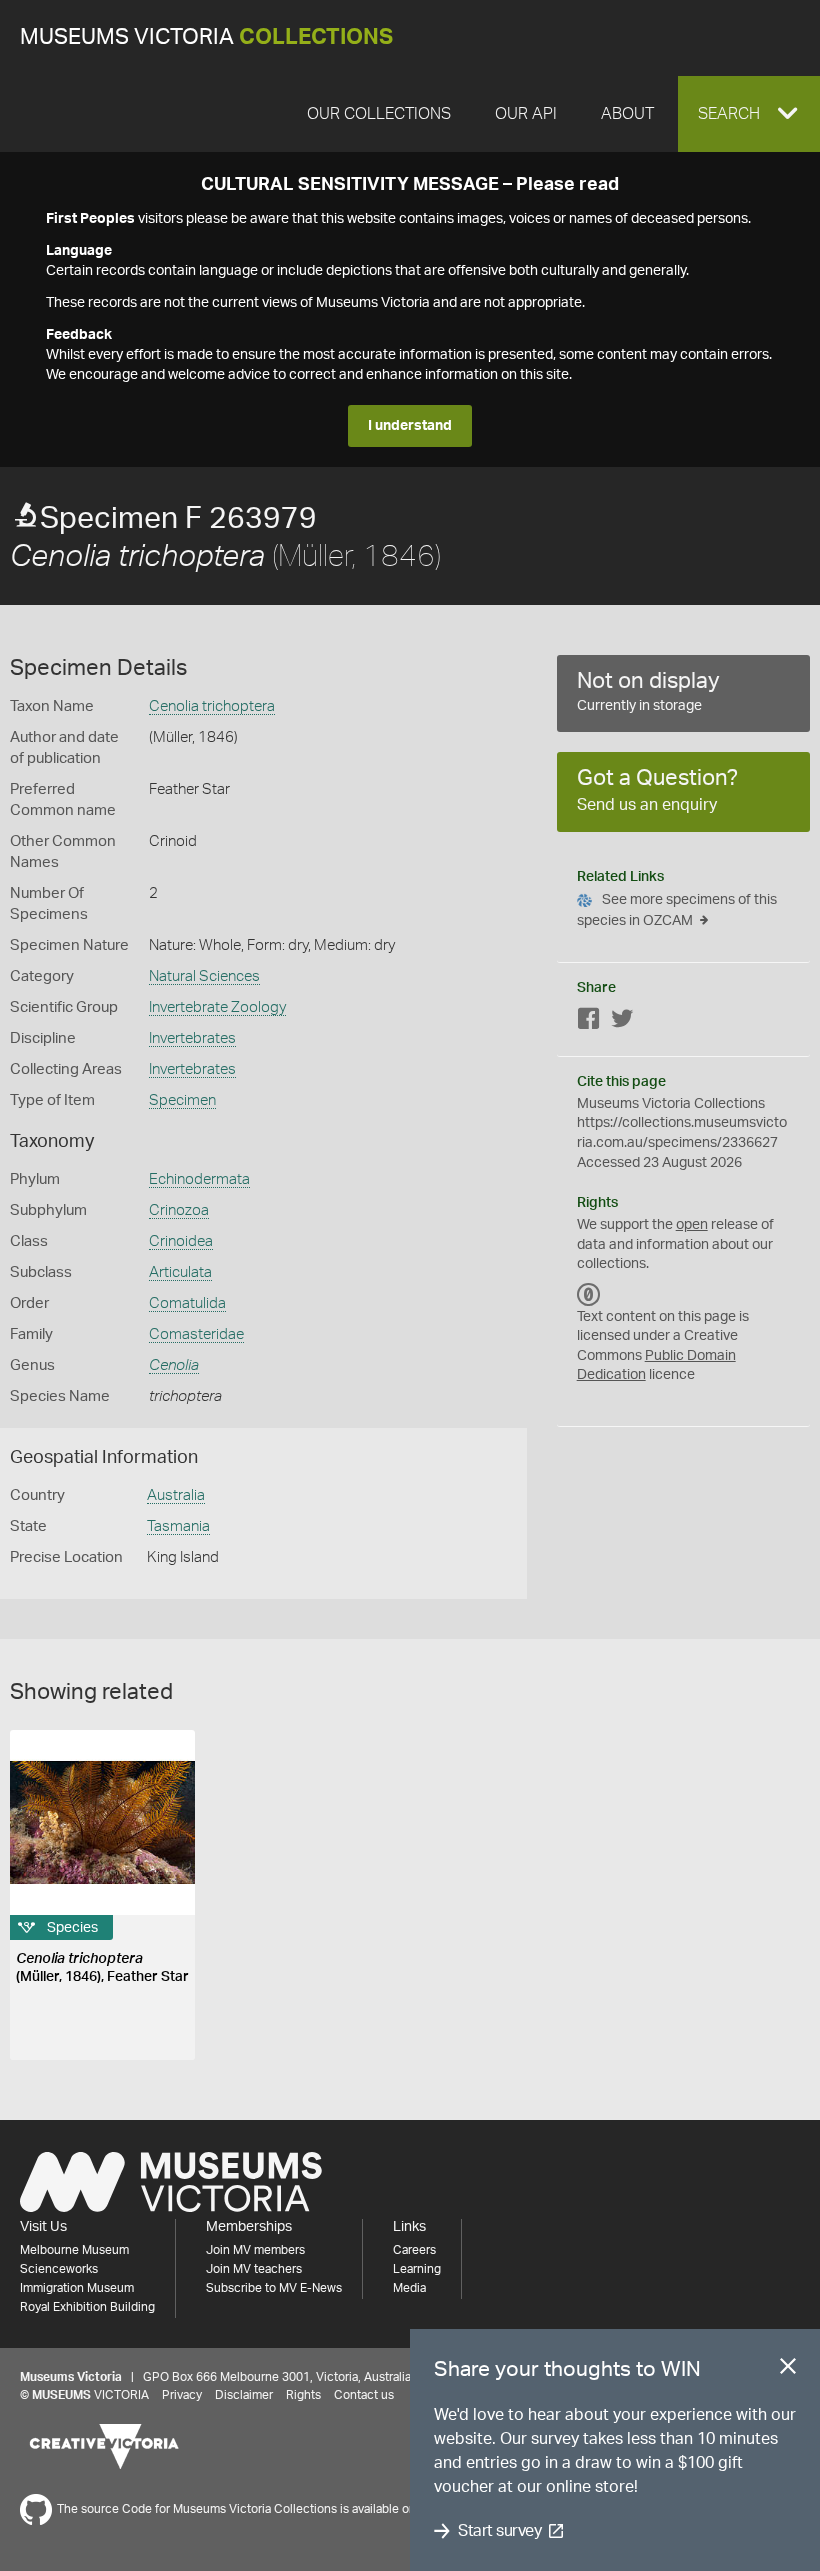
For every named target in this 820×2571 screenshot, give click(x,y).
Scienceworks (59, 2269)
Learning (417, 2269)
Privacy (182, 2395)
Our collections (379, 114)
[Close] (788, 2370)
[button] (749, 114)
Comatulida (187, 1303)
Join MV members (255, 2250)
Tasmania (178, 1526)
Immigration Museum (77, 2288)
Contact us (364, 2395)
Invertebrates (192, 1038)
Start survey (499, 2531)
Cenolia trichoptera (212, 706)
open (692, 1225)
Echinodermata (199, 1179)
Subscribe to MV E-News (274, 2288)
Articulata (180, 1272)
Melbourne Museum (74, 2250)
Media (409, 2288)
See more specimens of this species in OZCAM (677, 910)
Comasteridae (196, 1334)
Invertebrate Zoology (217, 1007)
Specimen (182, 1100)
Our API (526, 114)
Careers (414, 2250)
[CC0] (589, 1295)
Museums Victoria (206, 37)
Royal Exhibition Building (87, 2307)
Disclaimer (244, 2395)
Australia (176, 1495)
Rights (303, 2395)
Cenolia (174, 1365)
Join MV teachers (254, 2269)
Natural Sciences (204, 976)
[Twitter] (622, 1022)
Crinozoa (179, 1210)
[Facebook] (589, 1022)
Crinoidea (181, 1241)
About (627, 114)
